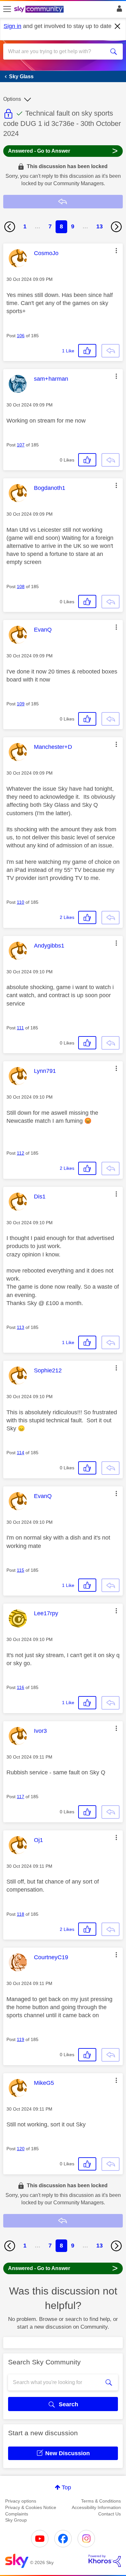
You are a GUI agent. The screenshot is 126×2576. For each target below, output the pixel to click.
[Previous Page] (10, 227)
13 (100, 226)
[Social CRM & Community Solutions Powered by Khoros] (105, 2561)
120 (21, 2149)
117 (21, 1797)
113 (21, 1327)
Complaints (17, 2514)
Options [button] (12, 99)
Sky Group (16, 2520)
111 (20, 1028)
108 (21, 587)
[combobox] (57, 52)
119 (21, 2039)
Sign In (118, 10)
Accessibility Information (96, 2507)
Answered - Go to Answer (63, 151)
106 (21, 336)
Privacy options (21, 2501)
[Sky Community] (40, 10)
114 (21, 1453)
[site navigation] (7, 9)
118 (21, 1914)
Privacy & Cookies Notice (31, 2507)
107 (21, 445)
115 (21, 1570)
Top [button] (66, 2487)
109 (21, 704)
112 (21, 1153)
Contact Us (110, 2514)
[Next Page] (116, 227)
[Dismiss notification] (118, 26)
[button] (116, 251)
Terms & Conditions (101, 2501)
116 (21, 1687)
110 (21, 902)
